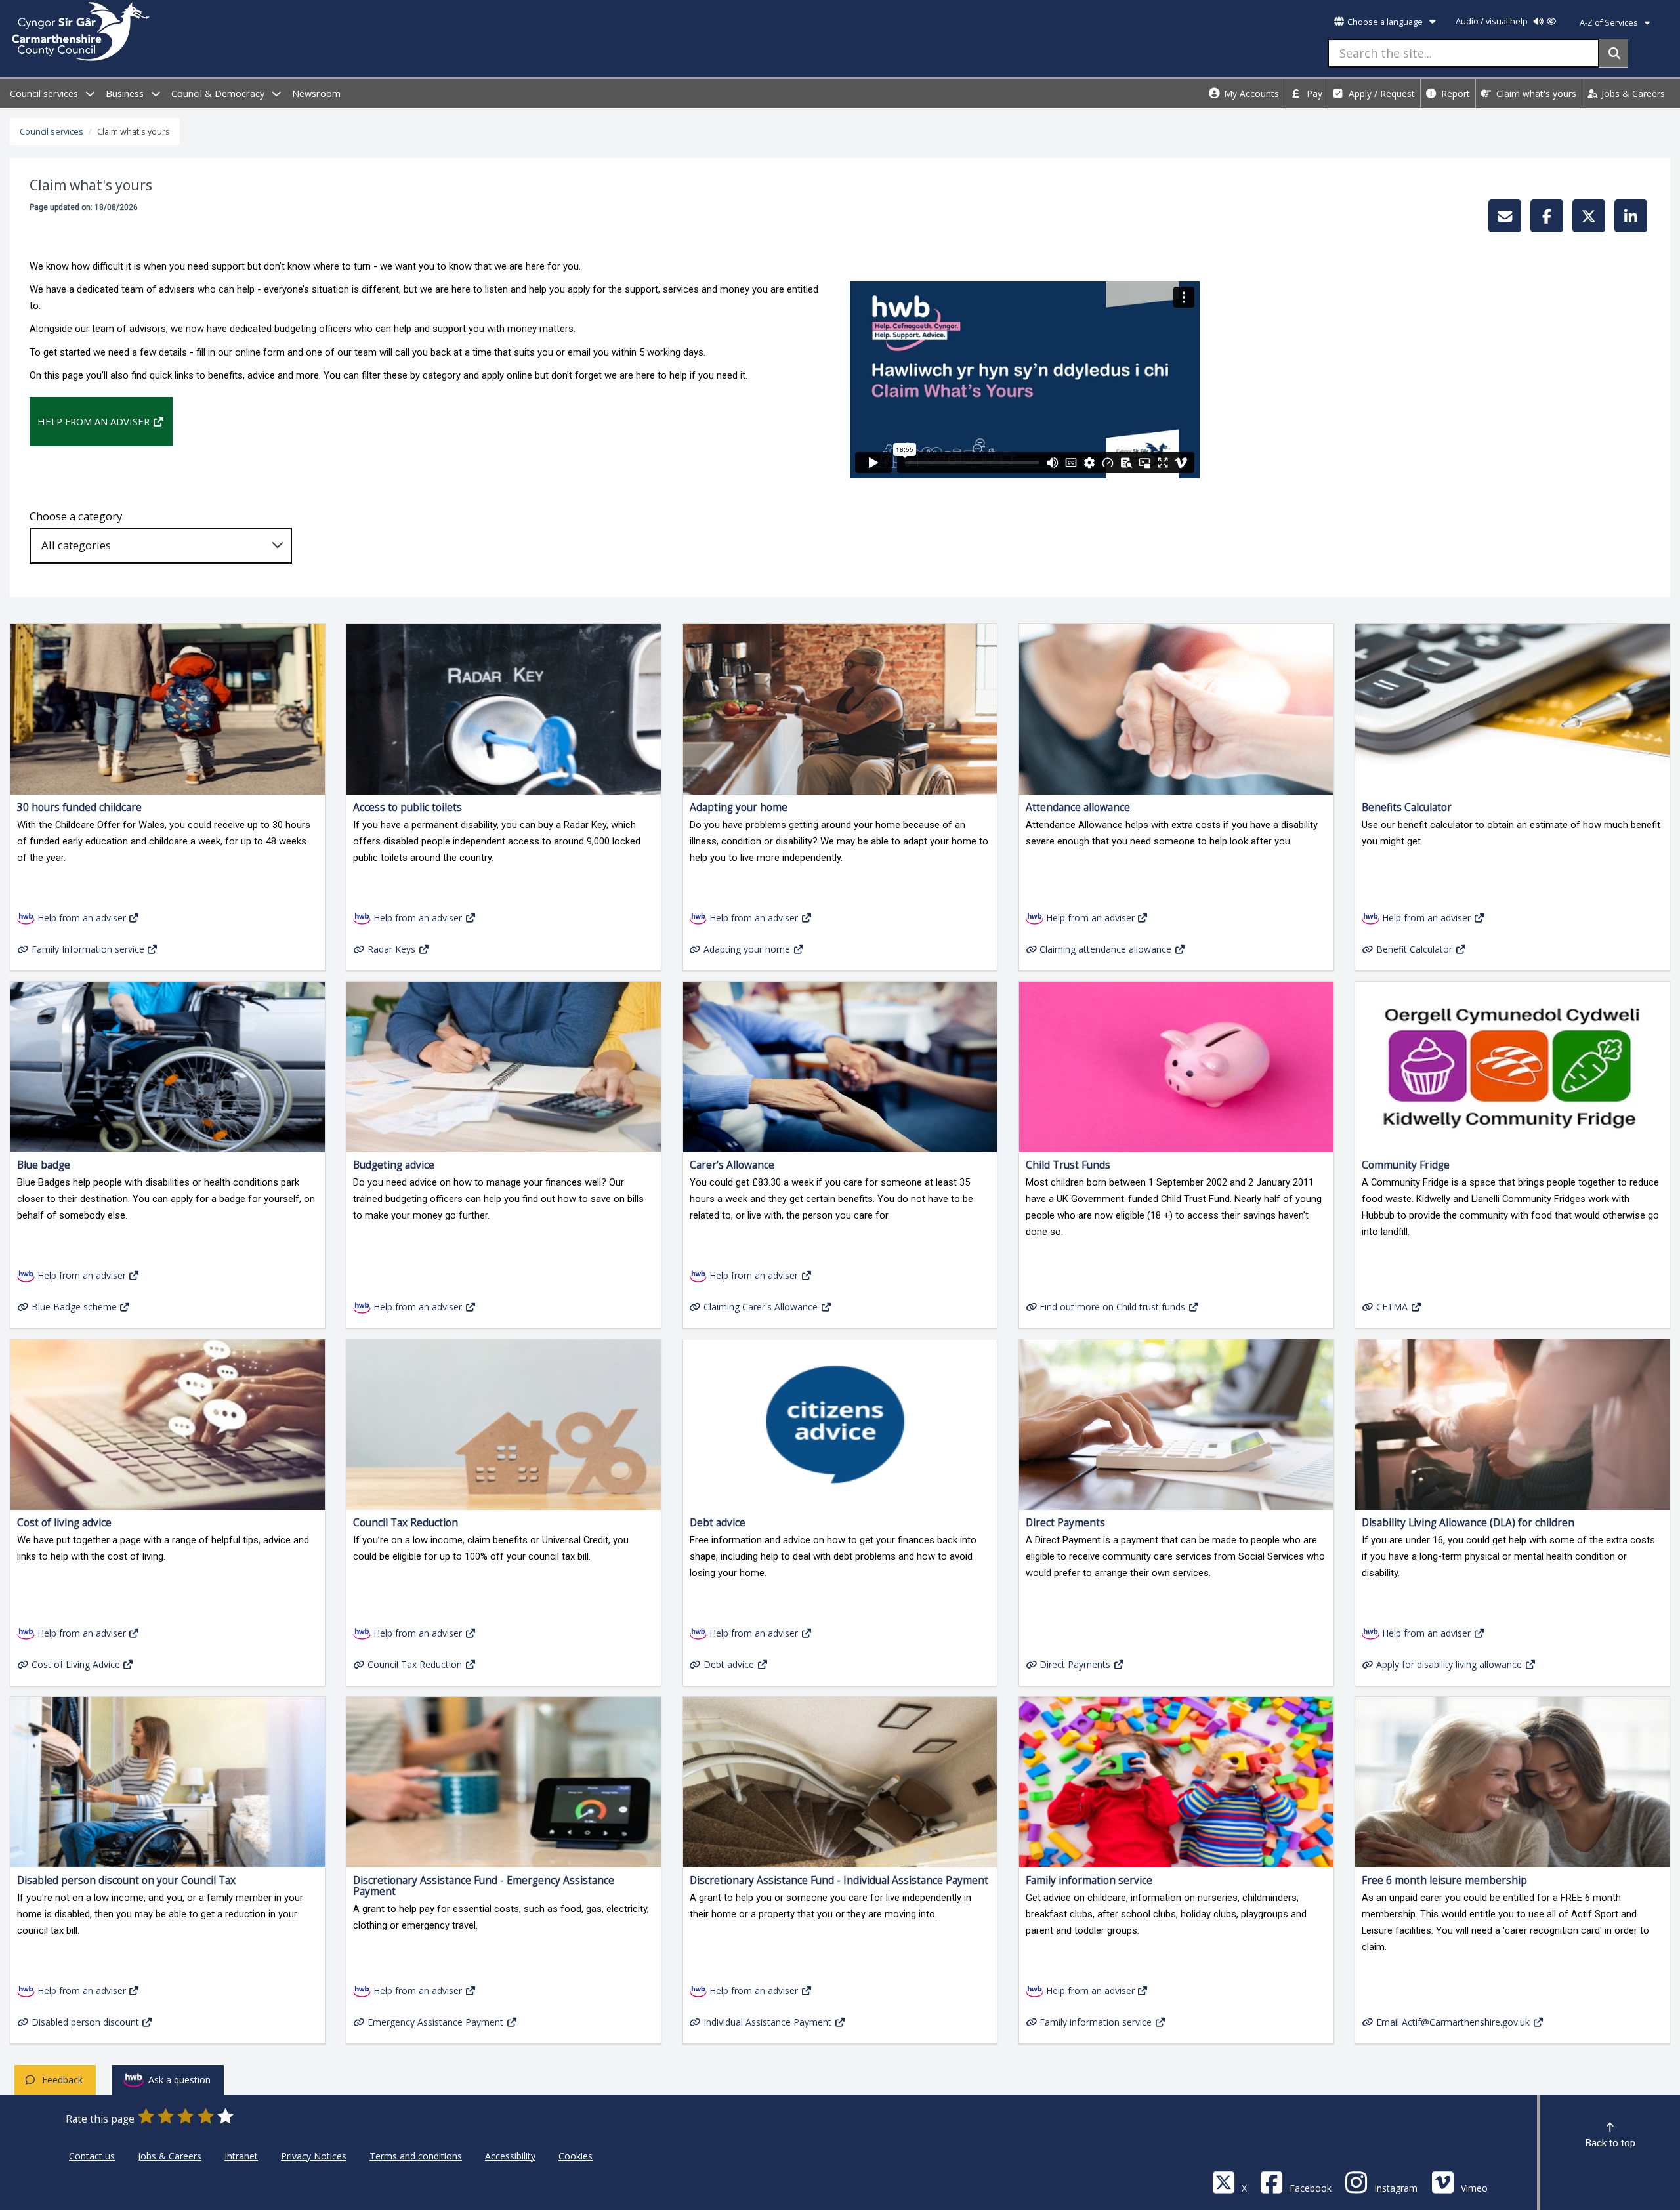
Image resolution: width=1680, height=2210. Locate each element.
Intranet (241, 2156)
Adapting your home (747, 949)
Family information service (1096, 2022)
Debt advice (729, 1664)
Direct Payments (1075, 1664)
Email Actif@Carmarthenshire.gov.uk (1453, 2022)
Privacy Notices (314, 2156)
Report (1454, 94)
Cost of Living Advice (76, 1664)
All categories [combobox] (76, 545)
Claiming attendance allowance (1105, 949)
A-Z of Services (1610, 23)
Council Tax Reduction (415, 1664)
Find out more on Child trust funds (1112, 1307)
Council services (45, 94)
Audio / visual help (1493, 21)
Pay (1313, 94)
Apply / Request (1380, 94)
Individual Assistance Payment (767, 2022)
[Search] (1613, 53)
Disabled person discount (85, 2022)
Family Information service (88, 949)
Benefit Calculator (1414, 949)
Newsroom (316, 94)
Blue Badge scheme (74, 1307)
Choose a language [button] (1385, 22)
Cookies (576, 2156)
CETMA (1392, 1307)
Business (126, 94)
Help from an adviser (94, 421)
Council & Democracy (219, 94)
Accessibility (510, 2156)
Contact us (92, 2156)
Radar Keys (391, 949)
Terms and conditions (416, 2156)
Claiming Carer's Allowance (761, 1307)
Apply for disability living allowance (1449, 1664)
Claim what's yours (1535, 94)
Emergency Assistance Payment (435, 2022)
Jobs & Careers (1632, 94)
